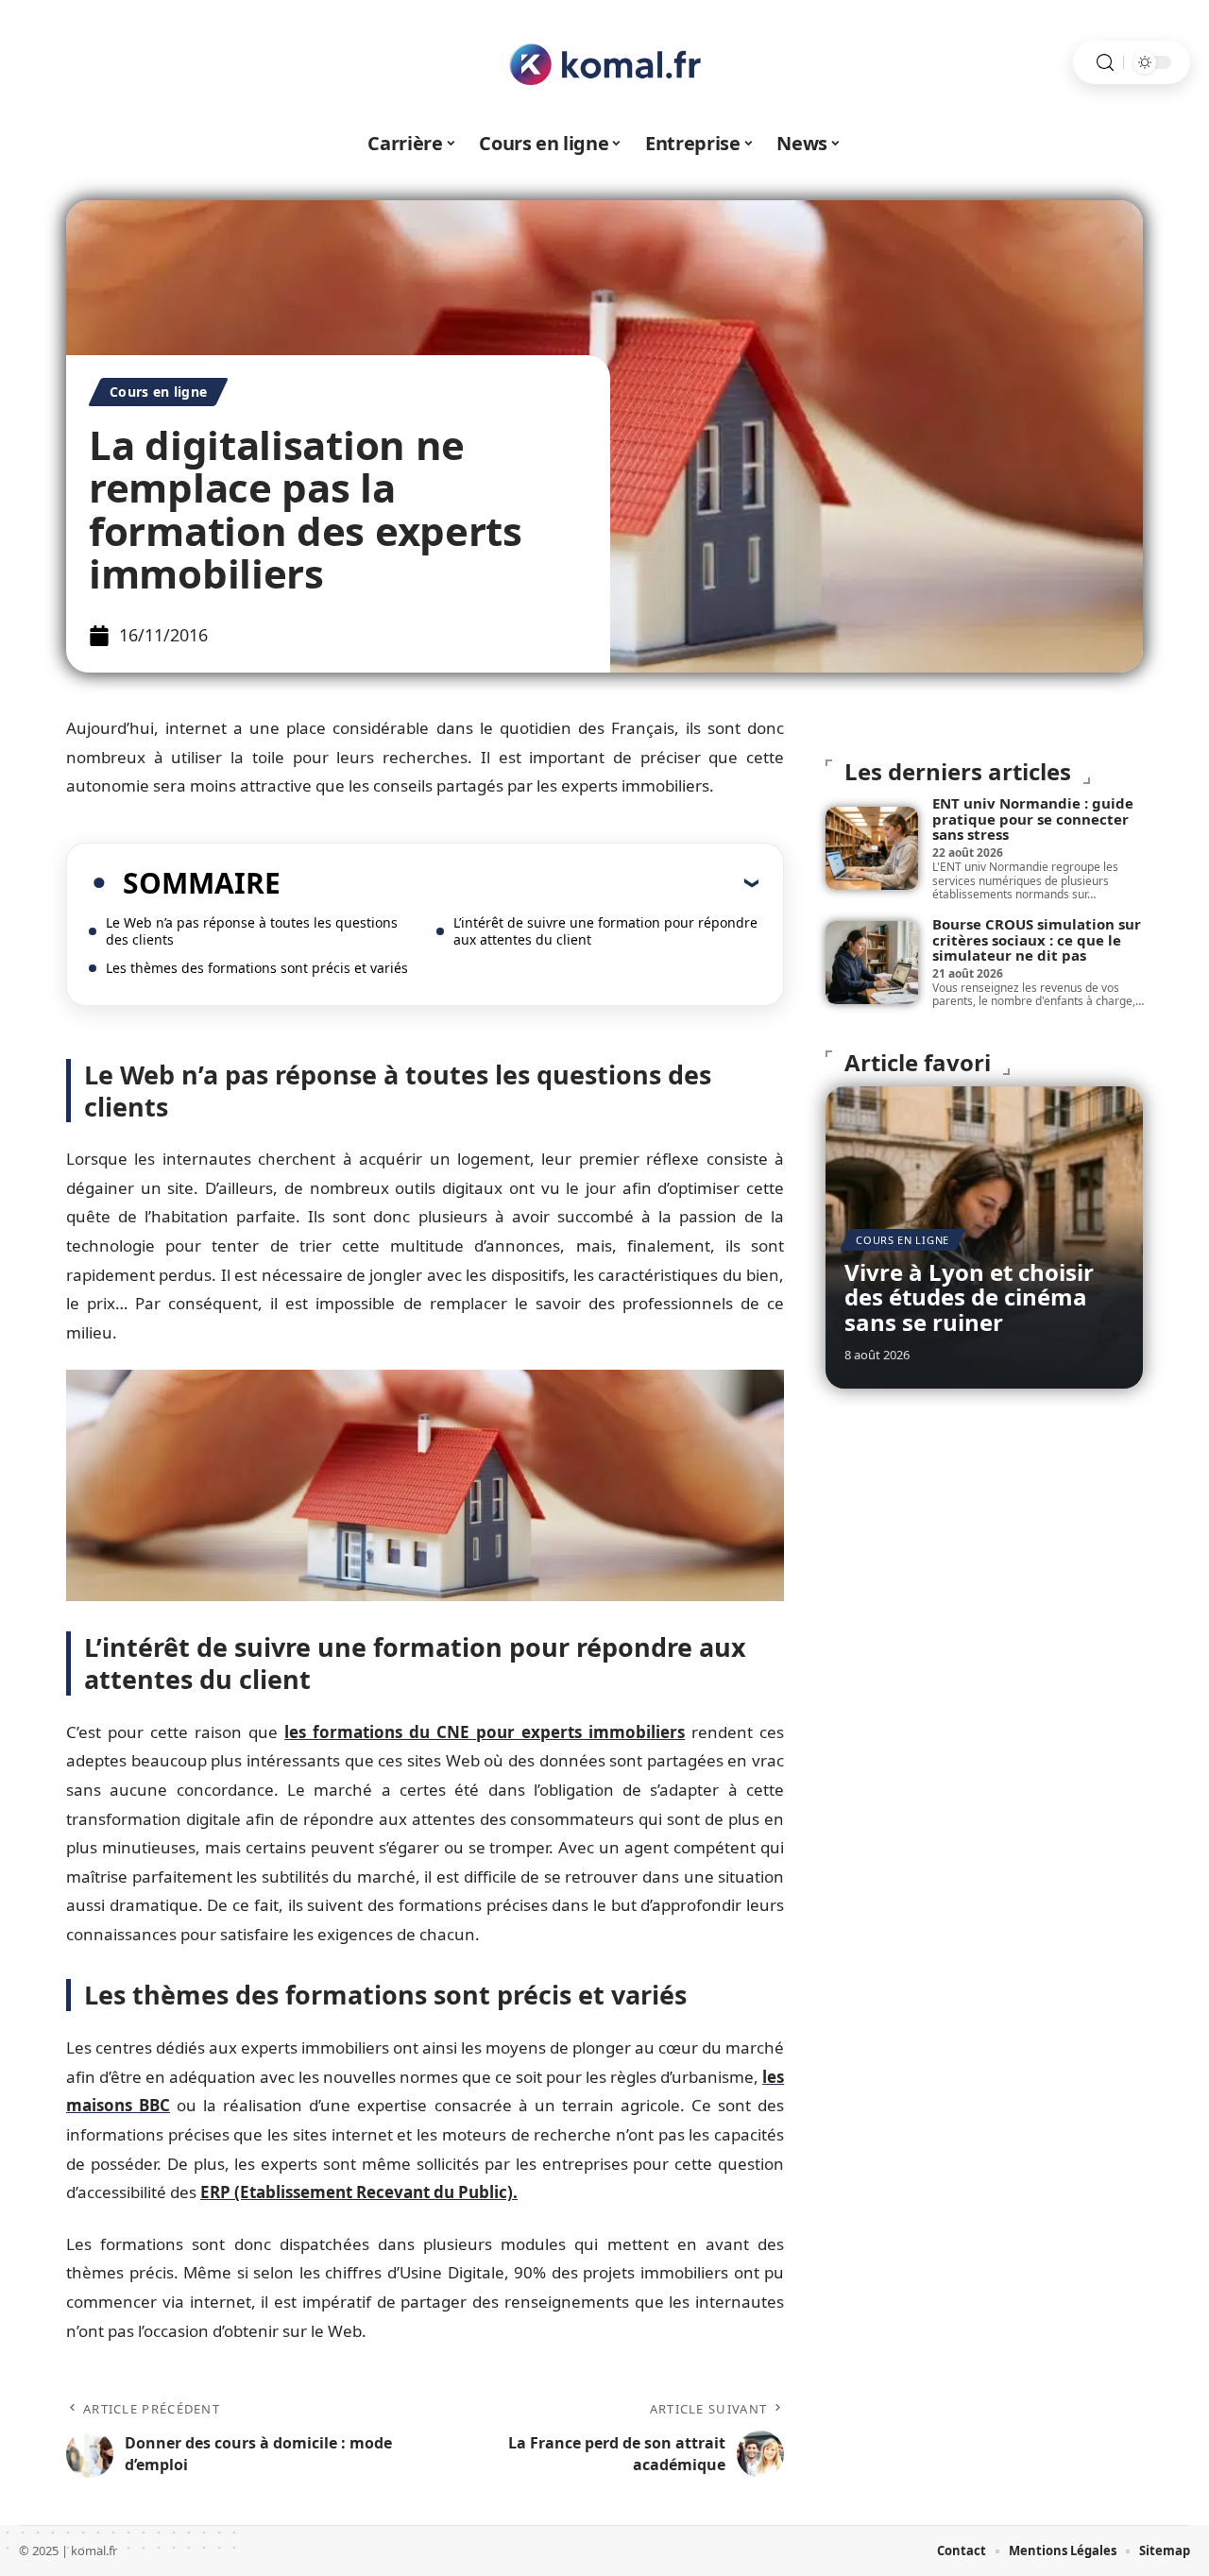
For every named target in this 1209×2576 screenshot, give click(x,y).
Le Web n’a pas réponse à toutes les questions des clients (252, 931)
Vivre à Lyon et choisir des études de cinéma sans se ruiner (969, 1297)
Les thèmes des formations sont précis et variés (257, 968)
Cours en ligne (158, 392)
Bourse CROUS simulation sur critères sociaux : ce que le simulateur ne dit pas (1037, 939)
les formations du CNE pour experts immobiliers (485, 1732)
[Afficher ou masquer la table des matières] (519, 882)
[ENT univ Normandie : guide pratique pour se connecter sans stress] (872, 848)
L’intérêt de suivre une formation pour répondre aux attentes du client (605, 931)
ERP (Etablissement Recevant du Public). (359, 2192)
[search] (1105, 63)
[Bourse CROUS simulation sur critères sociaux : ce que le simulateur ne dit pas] (872, 963)
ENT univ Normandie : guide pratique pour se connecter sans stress (1033, 819)
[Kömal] (604, 62)
